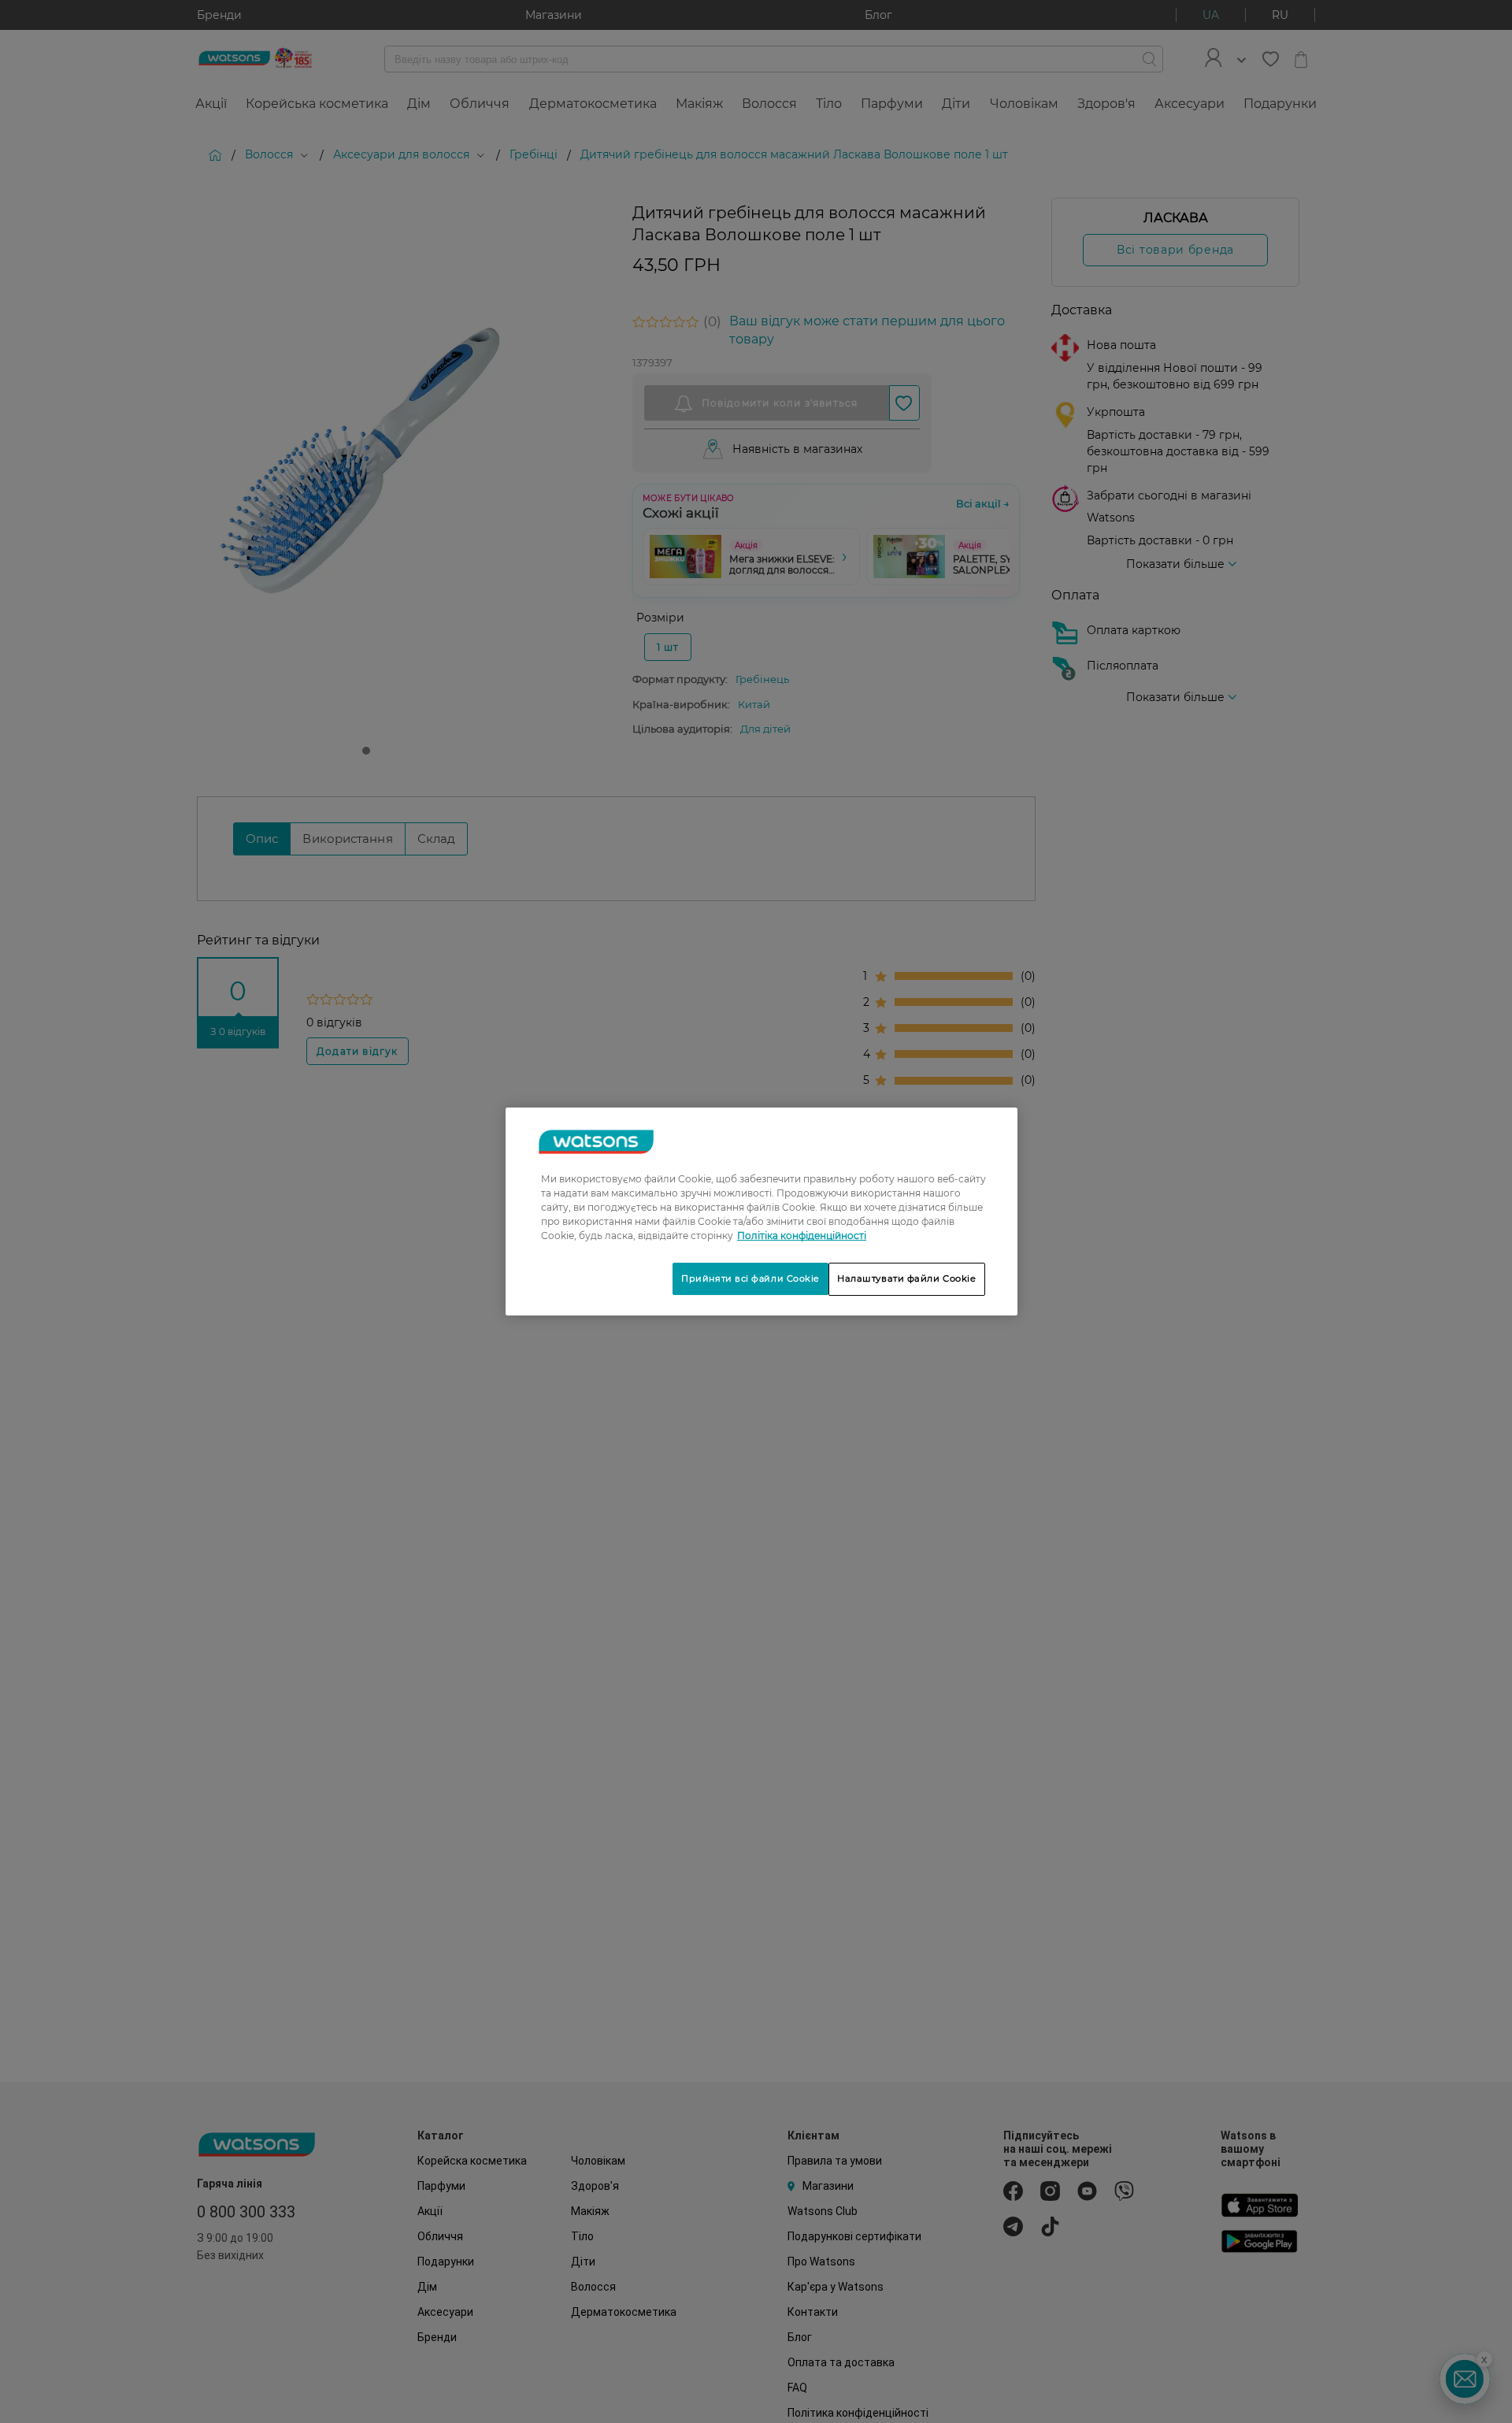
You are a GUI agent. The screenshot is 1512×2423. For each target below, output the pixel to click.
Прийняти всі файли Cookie (750, 1278)
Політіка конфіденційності (802, 1236)
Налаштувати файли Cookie (907, 1278)
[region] (762, 1211)
